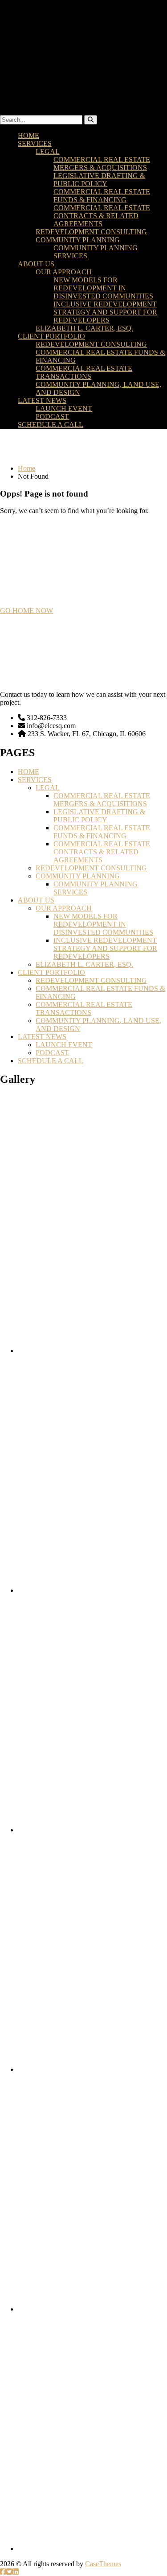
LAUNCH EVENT (64, 408)
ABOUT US (36, 264)
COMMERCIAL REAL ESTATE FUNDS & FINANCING (102, 196)
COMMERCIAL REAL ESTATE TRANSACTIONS (84, 372)
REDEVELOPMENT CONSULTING (91, 232)
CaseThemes (103, 2564)
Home (26, 468)
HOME (29, 135)
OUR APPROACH (64, 272)
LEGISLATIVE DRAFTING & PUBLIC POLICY (99, 180)
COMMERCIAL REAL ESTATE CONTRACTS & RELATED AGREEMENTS (102, 216)
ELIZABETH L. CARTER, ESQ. (84, 328)
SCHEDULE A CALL (51, 425)
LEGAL (48, 151)
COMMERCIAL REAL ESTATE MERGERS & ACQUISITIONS (102, 164)
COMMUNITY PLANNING (78, 240)
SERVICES (35, 143)
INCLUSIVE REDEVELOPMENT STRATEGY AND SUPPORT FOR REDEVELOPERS (105, 312)
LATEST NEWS (42, 400)
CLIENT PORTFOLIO (51, 336)
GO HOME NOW (26, 611)
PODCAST (52, 416)
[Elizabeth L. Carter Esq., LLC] (83, 53)
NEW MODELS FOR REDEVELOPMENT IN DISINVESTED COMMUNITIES (103, 288)
